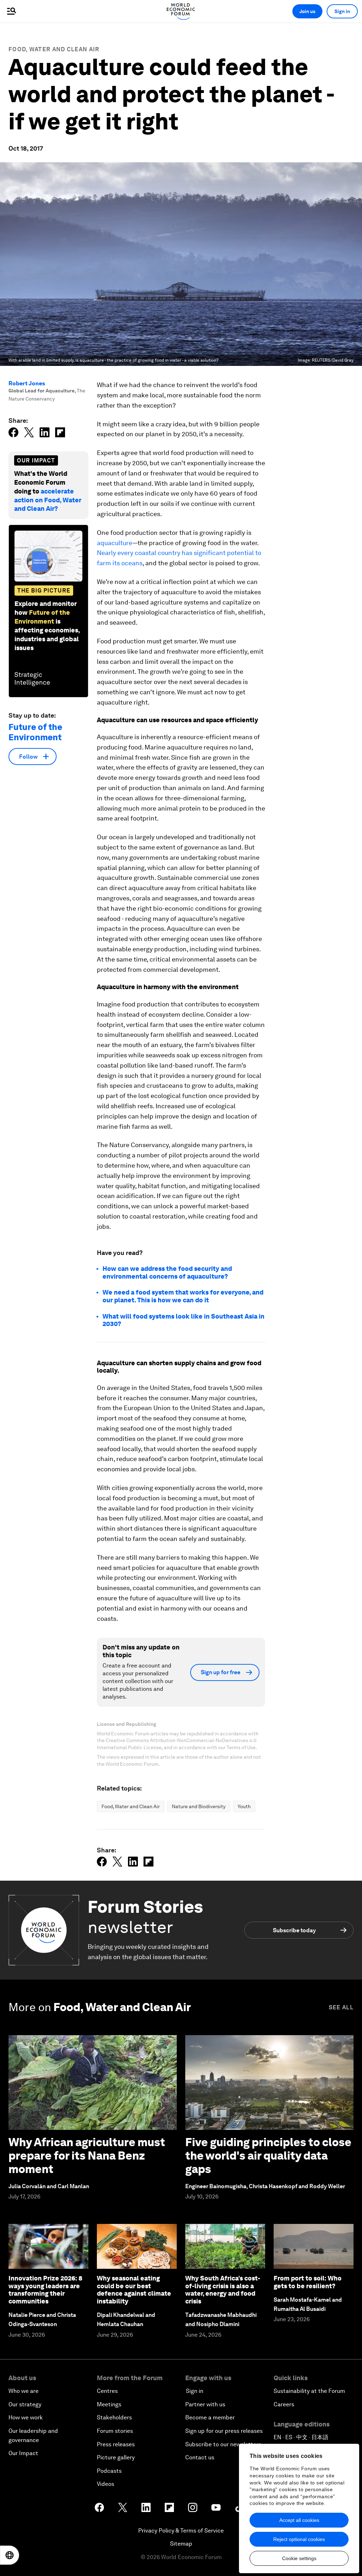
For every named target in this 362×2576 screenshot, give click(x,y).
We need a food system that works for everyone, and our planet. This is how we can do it (183, 1296)
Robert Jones (27, 383)
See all (341, 2007)
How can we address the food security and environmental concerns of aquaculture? (167, 1272)
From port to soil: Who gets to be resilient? (308, 2282)
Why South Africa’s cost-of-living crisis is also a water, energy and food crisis (223, 2290)
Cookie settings (299, 2558)
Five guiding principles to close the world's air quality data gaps (268, 2156)
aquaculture (115, 543)
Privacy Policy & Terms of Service (181, 2531)
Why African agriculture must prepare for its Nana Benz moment (87, 2156)
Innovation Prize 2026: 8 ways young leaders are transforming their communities (45, 2290)
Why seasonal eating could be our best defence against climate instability (134, 2290)
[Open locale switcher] (10, 2555)
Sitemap (181, 2544)
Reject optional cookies (299, 2539)
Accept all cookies (299, 2520)
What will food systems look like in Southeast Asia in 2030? (183, 1320)
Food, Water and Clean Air (54, 49)
